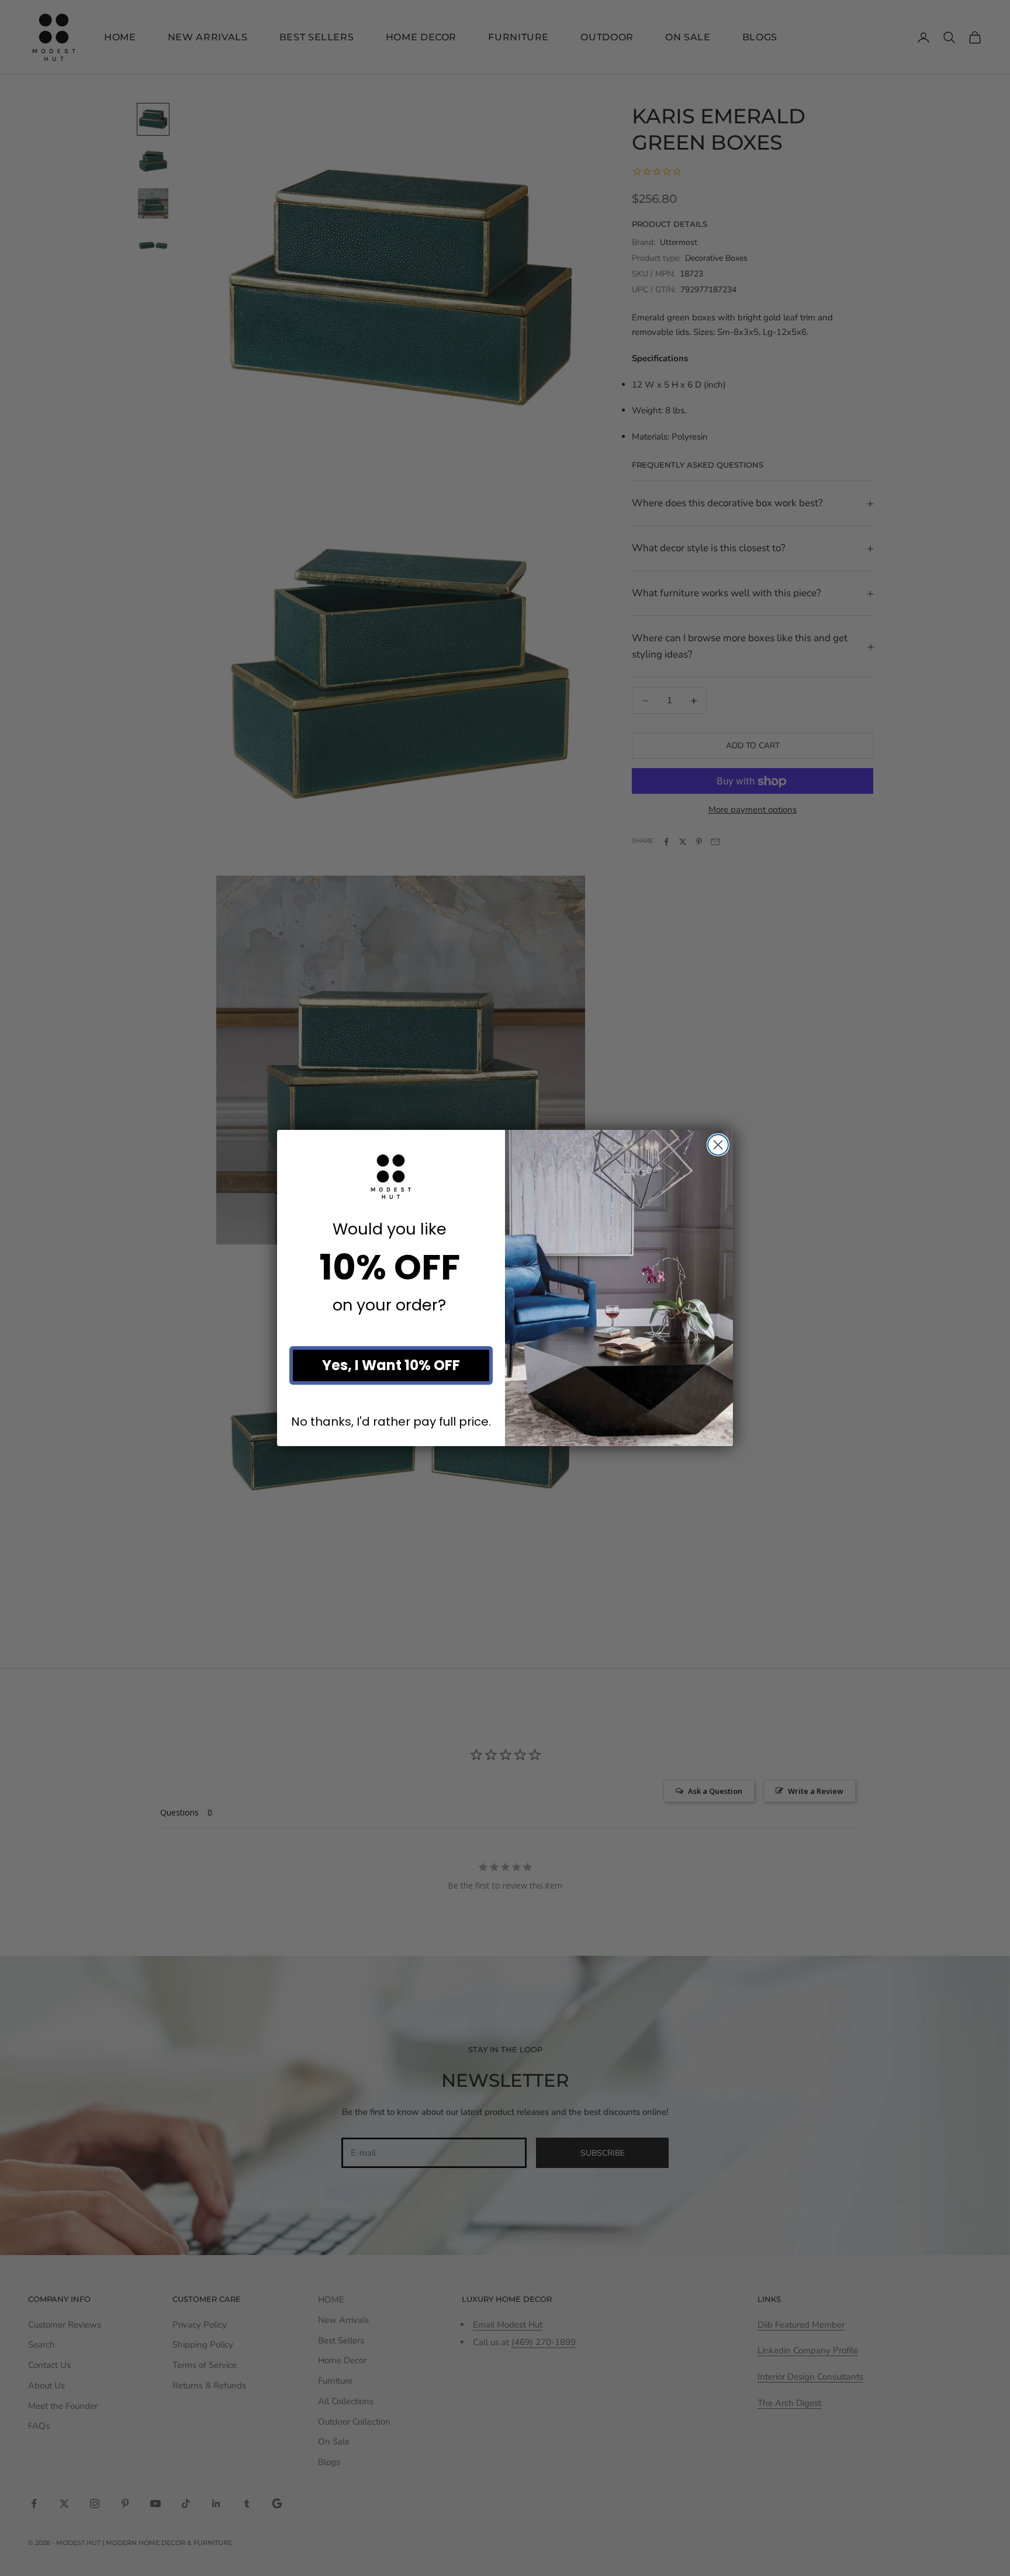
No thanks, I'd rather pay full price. (391, 1421)
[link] (391, 1177)
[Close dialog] (718, 1145)
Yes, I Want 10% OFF (391, 1365)
